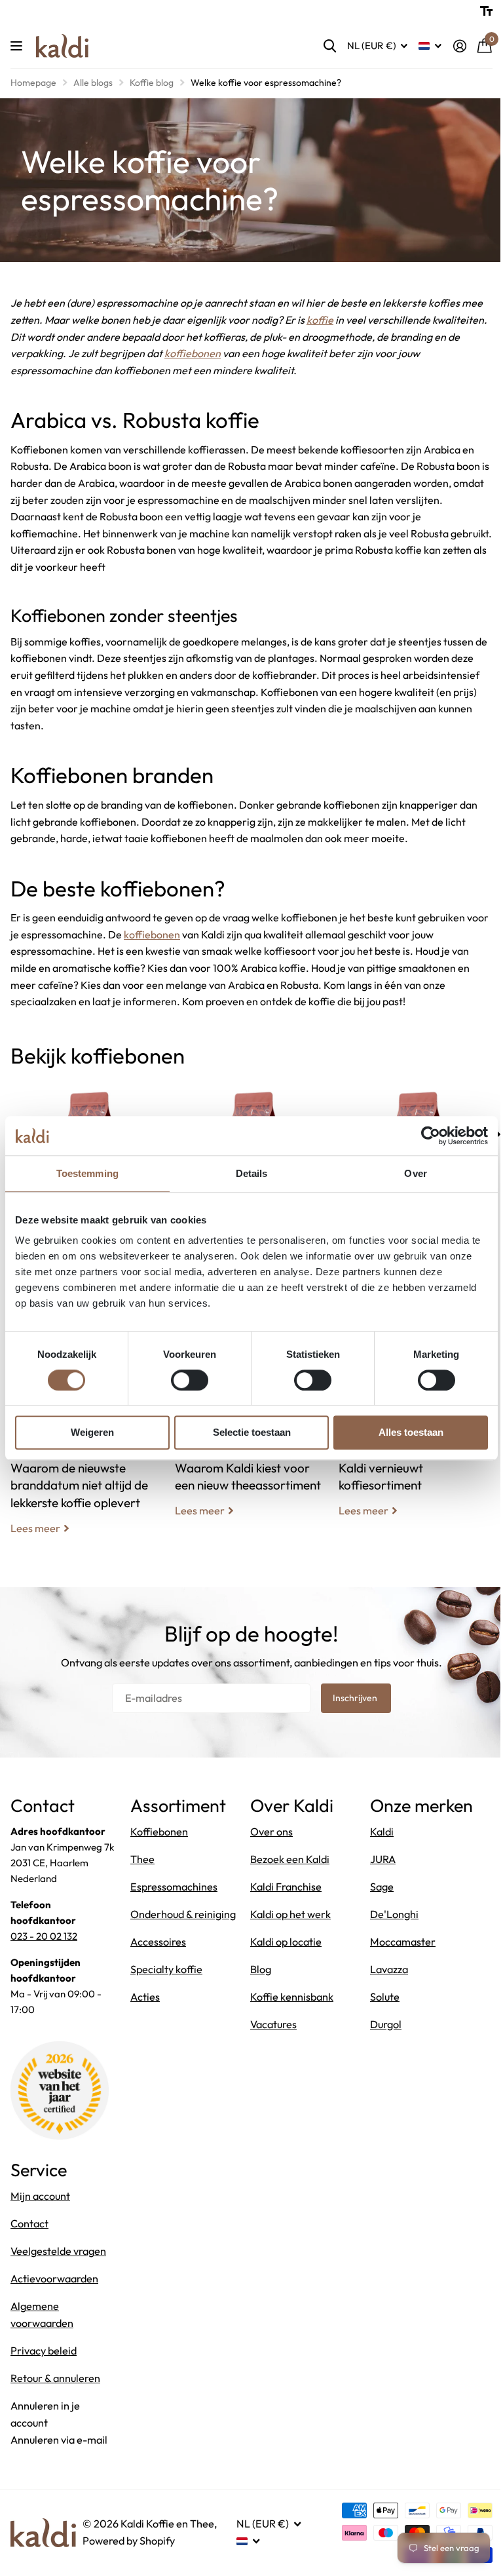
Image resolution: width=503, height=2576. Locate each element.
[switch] (190, 1380)
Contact (29, 2223)
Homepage (33, 83)
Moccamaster (403, 1942)
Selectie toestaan (252, 1432)
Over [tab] (415, 1173)
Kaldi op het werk (290, 1914)
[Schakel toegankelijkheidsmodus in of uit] (486, 11)
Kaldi (382, 1832)
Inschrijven (356, 1698)
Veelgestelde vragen (58, 2251)
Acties (145, 1997)
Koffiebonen (159, 1832)
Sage (382, 1887)
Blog (261, 1969)
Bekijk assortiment (18, 46)
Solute (385, 1997)
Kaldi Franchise (286, 1887)
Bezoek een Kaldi (290, 1859)
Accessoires (158, 1942)
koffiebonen (193, 353)
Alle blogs (93, 83)
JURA (383, 1859)
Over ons (271, 1832)
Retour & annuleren (55, 2378)
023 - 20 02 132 (44, 1936)
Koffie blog (152, 83)
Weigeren (92, 1432)
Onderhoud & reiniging (183, 1914)
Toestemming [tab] (87, 1173)
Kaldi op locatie (286, 1942)
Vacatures (273, 2024)
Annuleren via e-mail (59, 2440)
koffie (320, 320)
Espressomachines (174, 1887)
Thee (142, 1859)
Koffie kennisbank (292, 1997)
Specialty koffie (166, 1969)
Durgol (386, 2024)
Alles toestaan (411, 1432)
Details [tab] (252, 1173)
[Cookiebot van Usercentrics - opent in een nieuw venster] (431, 1136)
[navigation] (498, 1134)
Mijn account (40, 2196)
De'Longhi (394, 1914)
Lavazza (389, 1969)
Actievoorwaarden (54, 2278)
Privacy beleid (44, 2351)
